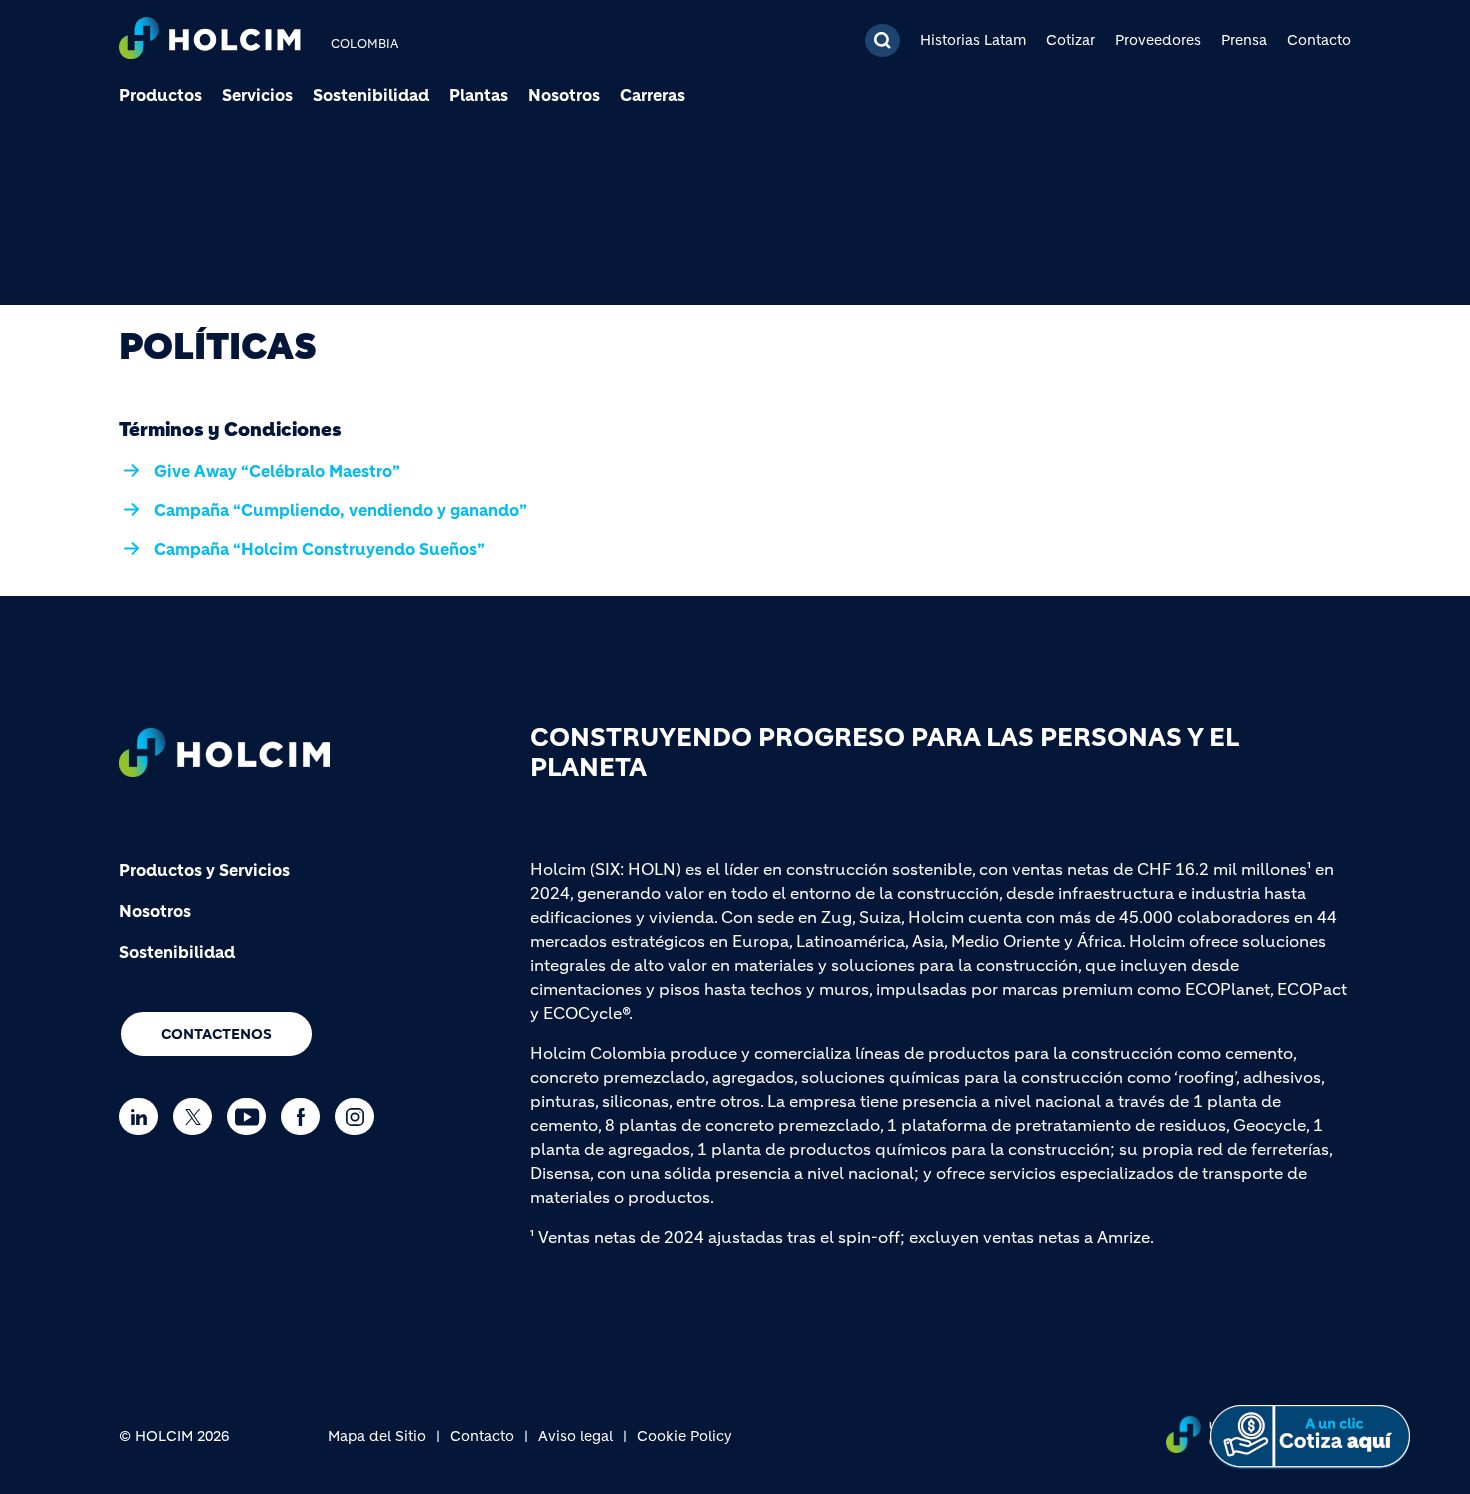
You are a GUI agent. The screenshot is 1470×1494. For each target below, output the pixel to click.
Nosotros (564, 95)
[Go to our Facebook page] (305, 1116)
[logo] (210, 40)
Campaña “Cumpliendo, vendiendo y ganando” (340, 510)
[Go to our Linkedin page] (143, 1116)
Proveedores (1158, 40)
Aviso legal (575, 1436)
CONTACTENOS (216, 1034)
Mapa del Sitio (377, 1436)
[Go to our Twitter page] (197, 1116)
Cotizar (1070, 40)
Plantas (478, 95)
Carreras (652, 95)
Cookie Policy (684, 1436)
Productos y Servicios (204, 870)
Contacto (1319, 40)
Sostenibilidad (371, 95)
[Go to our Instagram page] (359, 1116)
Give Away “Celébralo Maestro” (277, 471)
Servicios (257, 95)
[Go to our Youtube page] (251, 1116)
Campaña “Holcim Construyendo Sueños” (319, 549)
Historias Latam (973, 40)
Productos (160, 95)
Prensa (1244, 40)
